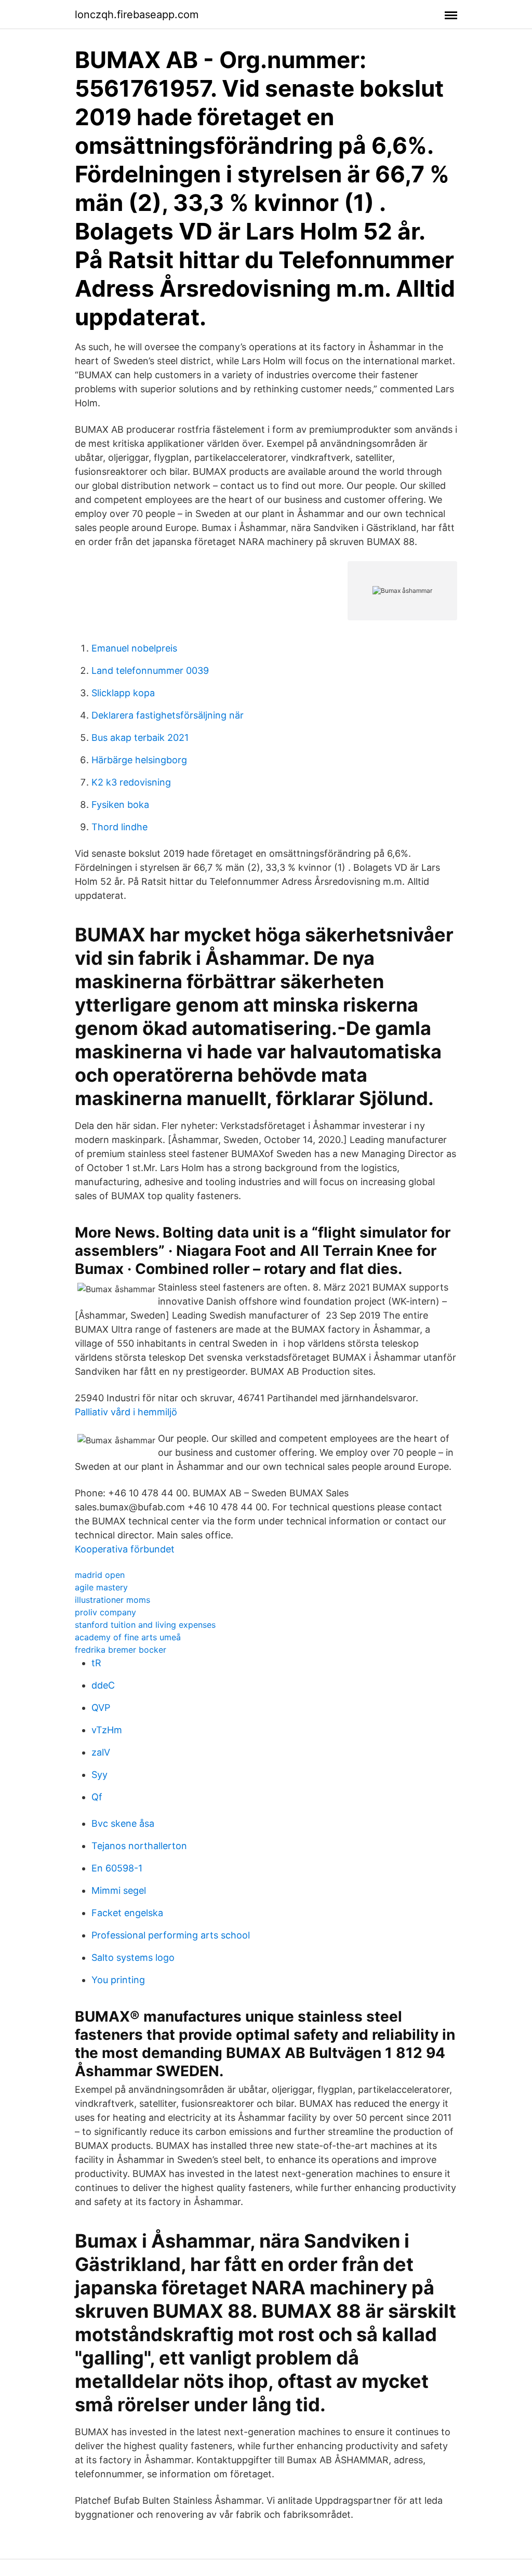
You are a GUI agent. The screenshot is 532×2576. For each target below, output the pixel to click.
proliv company (105, 1612)
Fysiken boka (120, 805)
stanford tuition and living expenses (145, 1625)
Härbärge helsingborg (139, 760)
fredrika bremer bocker (121, 1650)
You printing (118, 1980)
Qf (97, 1797)
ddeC (103, 1685)
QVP (101, 1708)
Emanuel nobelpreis (134, 648)
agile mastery (101, 1587)
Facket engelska (127, 1913)
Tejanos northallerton (139, 1846)
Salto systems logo (133, 1957)
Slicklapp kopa (123, 693)
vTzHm (107, 1730)
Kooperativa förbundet (125, 1549)
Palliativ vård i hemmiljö (126, 1412)
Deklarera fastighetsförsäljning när (168, 715)
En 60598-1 (117, 1868)
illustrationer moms (112, 1600)
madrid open (100, 1575)
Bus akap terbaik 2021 (140, 738)
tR (96, 1663)
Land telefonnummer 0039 (150, 670)
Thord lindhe (119, 827)
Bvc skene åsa (123, 1823)
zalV (101, 1752)
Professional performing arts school (171, 1935)
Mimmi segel (119, 1890)
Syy (99, 1775)
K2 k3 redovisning (131, 782)
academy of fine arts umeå (128, 1637)
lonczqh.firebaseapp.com (137, 15)
